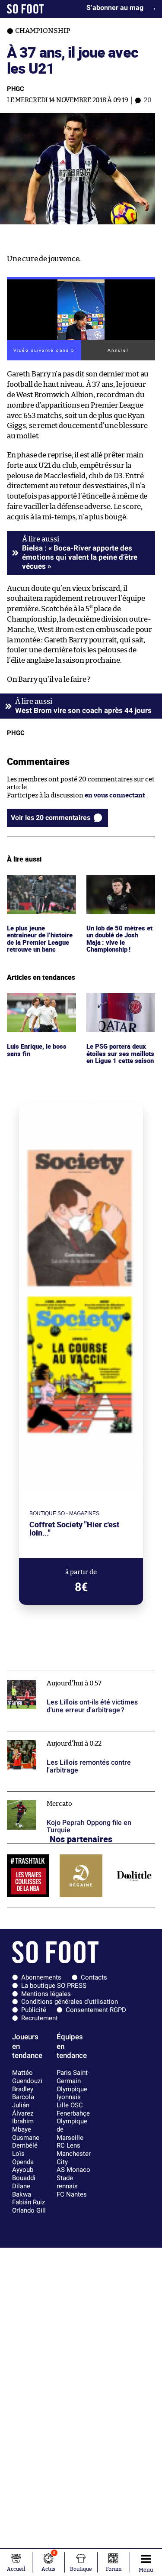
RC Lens (68, 2145)
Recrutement (40, 2018)
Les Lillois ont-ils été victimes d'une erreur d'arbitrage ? (72, 1679)
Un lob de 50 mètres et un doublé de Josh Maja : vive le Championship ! (120, 891)
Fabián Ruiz (29, 2202)
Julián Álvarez (23, 2109)
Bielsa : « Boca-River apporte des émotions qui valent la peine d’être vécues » (80, 557)
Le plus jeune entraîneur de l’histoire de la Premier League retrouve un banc (41, 895)
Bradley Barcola (23, 2093)
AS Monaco (73, 2170)
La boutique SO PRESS (54, 1986)
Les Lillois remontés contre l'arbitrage (65, 1735)
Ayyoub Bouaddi (24, 2174)
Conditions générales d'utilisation (70, 2002)
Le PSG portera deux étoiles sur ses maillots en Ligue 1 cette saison (121, 1005)
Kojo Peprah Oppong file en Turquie (61, 1795)
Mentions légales (46, 1994)
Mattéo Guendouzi (27, 2077)
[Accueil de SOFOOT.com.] (25, 9)
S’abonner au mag (115, 8)
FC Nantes (72, 2194)
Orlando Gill (29, 2210)
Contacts (94, 1977)
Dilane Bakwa (22, 2190)
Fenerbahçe (73, 2113)
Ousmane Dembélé (26, 2142)
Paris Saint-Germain (73, 2077)
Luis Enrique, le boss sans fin (38, 1001)
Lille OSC (70, 2105)
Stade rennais (67, 2182)
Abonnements (41, 1977)
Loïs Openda (23, 2158)
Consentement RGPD (96, 2010)
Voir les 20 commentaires (51, 818)
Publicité (34, 2010)
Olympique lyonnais (72, 2093)
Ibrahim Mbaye (23, 2125)
